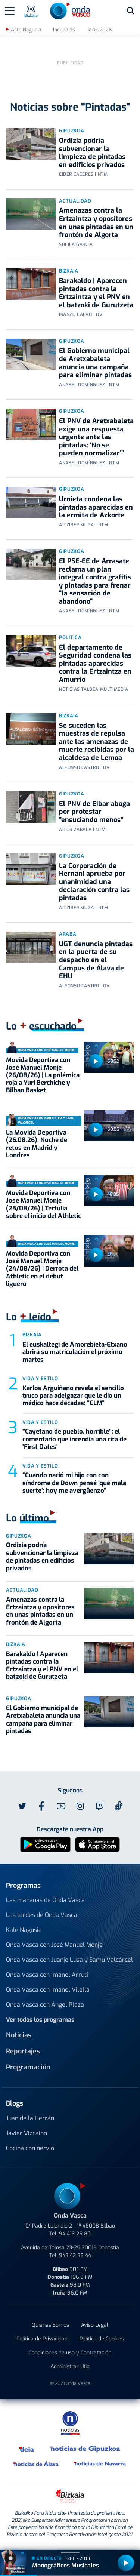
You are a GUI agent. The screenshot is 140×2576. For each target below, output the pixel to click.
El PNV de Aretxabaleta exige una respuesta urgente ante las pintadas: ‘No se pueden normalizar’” (96, 437)
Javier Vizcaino (27, 2133)
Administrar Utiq (70, 2366)
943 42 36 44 (75, 2255)
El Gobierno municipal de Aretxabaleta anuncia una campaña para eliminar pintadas (95, 363)
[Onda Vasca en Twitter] (22, 1806)
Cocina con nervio (30, 2148)
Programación (28, 2067)
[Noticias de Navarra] (100, 2463)
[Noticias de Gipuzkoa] (85, 2449)
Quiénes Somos (50, 2325)
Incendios (64, 30)
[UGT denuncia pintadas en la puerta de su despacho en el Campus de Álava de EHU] (31, 947)
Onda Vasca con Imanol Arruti (47, 1975)
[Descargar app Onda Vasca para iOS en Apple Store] (97, 1844)
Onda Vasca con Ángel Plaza (45, 2005)
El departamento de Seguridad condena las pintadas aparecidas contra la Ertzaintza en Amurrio (95, 664)
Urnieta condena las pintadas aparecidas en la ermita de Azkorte (96, 507)
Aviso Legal (95, 2325)
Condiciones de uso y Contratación (70, 2353)
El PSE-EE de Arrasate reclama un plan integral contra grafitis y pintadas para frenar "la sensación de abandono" (95, 581)
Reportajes (23, 2051)
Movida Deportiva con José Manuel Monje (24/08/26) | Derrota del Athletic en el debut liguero (42, 1269)
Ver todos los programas (40, 2020)
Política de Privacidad (42, 2339)
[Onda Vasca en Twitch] (100, 1806)
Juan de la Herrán (30, 2118)
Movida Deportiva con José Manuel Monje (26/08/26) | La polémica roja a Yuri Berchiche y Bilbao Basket (43, 1075)
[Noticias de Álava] (36, 2463)
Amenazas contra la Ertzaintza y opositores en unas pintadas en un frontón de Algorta (96, 223)
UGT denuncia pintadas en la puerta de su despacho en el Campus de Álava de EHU (96, 960)
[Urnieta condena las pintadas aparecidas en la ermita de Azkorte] (31, 502)
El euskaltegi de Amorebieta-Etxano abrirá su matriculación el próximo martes (75, 1352)
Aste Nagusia (26, 30)
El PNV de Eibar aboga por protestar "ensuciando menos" (94, 812)
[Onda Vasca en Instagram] (80, 1806)
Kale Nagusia (24, 1930)
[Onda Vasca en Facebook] (41, 1806)
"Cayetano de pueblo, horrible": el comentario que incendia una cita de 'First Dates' (74, 1439)
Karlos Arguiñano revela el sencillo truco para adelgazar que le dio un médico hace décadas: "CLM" (73, 1396)
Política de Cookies (102, 2339)
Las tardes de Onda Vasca (42, 1915)
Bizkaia (69, 271)
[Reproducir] (96, 1061)
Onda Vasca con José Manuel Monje (54, 1945)
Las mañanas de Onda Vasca (45, 1900)
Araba (68, 934)
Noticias (19, 2035)
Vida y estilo (40, 1378)
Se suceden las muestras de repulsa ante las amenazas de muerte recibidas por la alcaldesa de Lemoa (97, 742)
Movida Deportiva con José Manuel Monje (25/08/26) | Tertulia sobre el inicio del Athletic (43, 1204)
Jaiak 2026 (99, 30)
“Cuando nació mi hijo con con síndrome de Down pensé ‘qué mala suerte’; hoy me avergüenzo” (74, 1483)
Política (70, 638)
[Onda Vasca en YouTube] (61, 1806)
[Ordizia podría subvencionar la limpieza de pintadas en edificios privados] (31, 144)
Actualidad (75, 201)
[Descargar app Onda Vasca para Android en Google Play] (45, 1844)
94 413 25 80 (75, 2234)
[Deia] (27, 2449)
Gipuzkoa (71, 131)
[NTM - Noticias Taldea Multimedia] (70, 2423)
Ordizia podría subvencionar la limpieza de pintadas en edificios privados (92, 153)
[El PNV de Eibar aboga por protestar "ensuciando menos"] (31, 807)
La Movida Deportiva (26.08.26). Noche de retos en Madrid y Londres (37, 1144)
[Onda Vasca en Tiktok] (119, 1806)
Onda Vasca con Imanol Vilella (48, 1990)
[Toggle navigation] (10, 11)
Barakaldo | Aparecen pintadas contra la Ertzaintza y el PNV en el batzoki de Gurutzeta (96, 293)
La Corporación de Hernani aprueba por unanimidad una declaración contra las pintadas (94, 882)
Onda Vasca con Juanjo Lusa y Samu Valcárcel (69, 1960)
